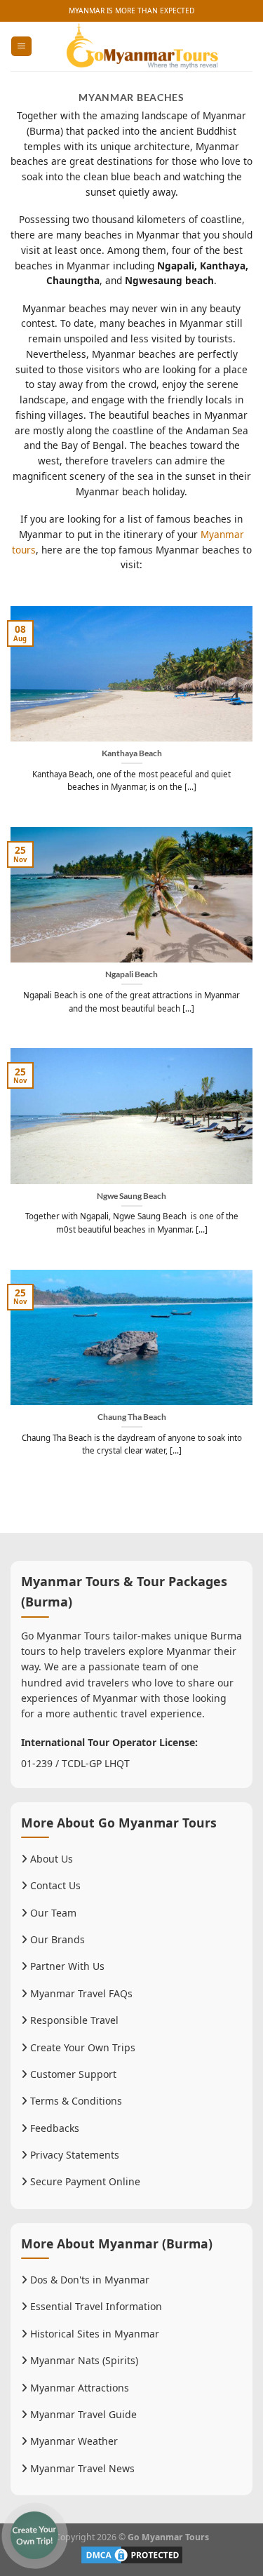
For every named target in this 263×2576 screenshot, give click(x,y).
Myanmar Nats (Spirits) (83, 2360)
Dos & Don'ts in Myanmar (88, 2280)
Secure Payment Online (84, 2181)
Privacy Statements (73, 2155)
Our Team (52, 1913)
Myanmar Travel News (81, 2468)
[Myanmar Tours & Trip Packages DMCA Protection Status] (132, 2554)
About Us (50, 1859)
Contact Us (54, 1885)
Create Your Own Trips (81, 2047)
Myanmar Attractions (78, 2388)
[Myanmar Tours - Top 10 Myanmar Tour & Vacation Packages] (142, 46)
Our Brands (56, 1939)
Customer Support (72, 2074)
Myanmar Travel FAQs (80, 1993)
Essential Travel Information (95, 2306)
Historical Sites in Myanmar (93, 2334)
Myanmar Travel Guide (82, 2414)
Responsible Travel (73, 2020)
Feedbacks (53, 2128)
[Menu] (21, 46)
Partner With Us (66, 1966)
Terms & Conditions (75, 2101)
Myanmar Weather (73, 2441)
